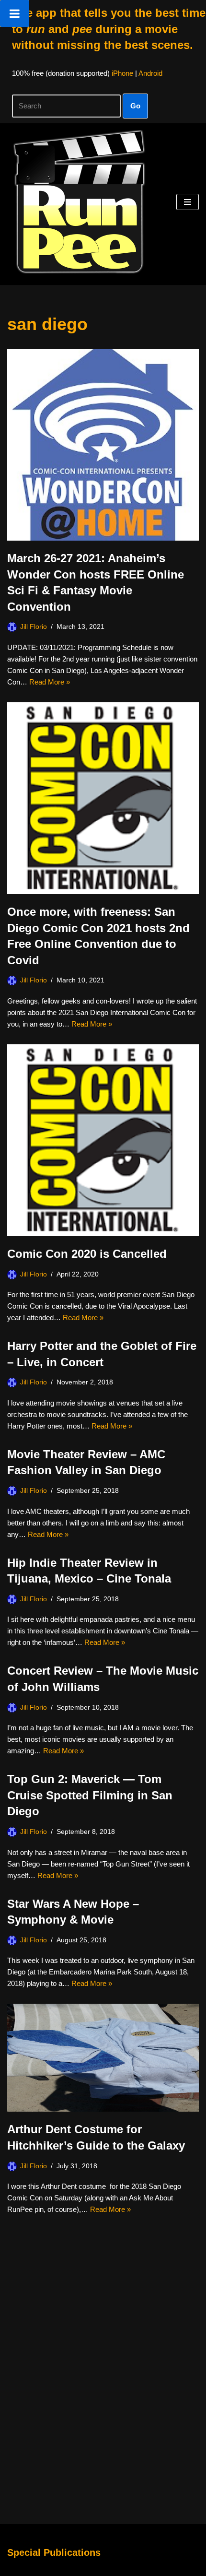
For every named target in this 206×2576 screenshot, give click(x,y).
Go (135, 106)
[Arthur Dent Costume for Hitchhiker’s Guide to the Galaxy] (103, 2058)
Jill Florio (34, 627)
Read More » (50, 682)
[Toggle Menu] (15, 13)
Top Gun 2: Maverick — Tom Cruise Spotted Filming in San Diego (90, 1795)
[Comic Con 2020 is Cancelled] (103, 1140)
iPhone (122, 73)
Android (150, 73)
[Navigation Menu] (188, 202)
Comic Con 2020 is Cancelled (87, 1254)
